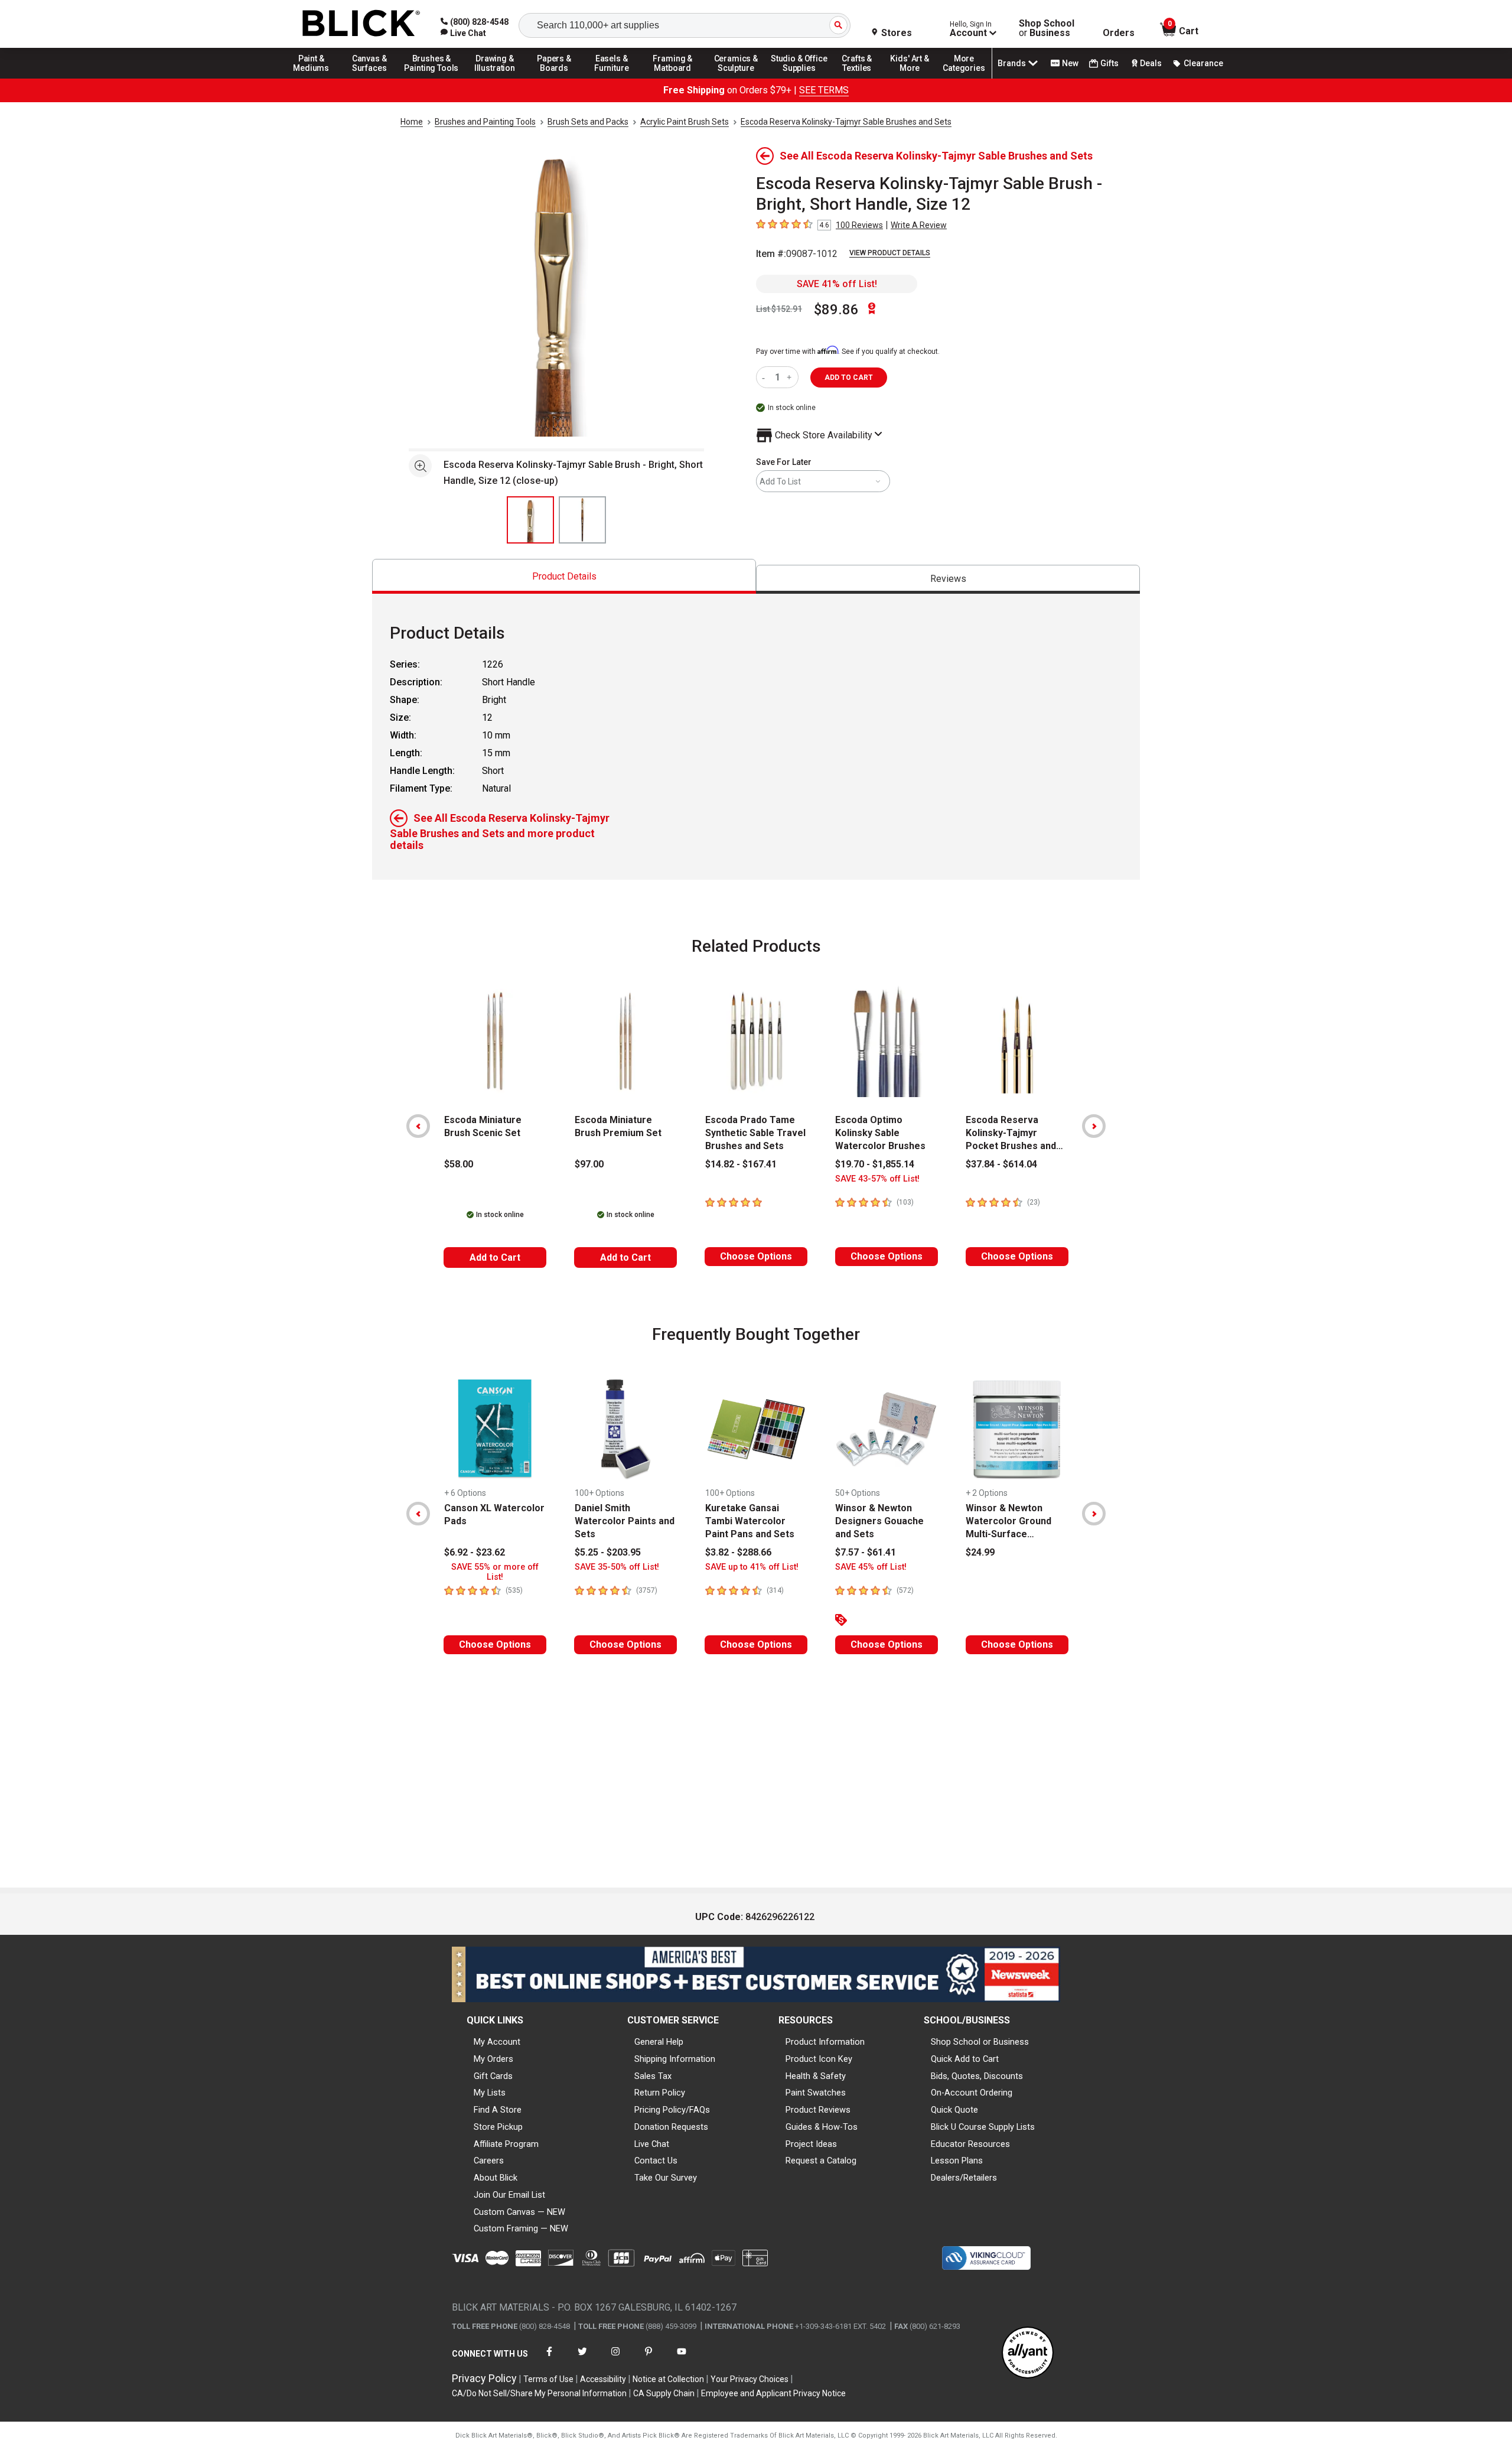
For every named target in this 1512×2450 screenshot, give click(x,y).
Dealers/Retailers (964, 2178)
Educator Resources (970, 2144)
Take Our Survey (666, 2178)
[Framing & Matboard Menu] (673, 78)
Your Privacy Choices (750, 2379)
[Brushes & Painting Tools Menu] (432, 78)
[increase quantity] (791, 377)
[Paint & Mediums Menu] (315, 78)
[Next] (1094, 1126)
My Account (497, 2042)
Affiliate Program (506, 2144)
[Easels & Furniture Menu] (614, 78)
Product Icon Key (819, 2059)
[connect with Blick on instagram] (615, 2359)
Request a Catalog (821, 2161)
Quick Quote (954, 2110)
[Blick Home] (361, 24)
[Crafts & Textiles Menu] (862, 78)
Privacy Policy (484, 2378)
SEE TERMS (824, 90)
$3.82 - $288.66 (738, 1552)
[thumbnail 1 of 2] (530, 520)
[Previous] (418, 1126)
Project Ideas (811, 2144)
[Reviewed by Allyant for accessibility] (1028, 2353)
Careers (489, 2161)
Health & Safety (816, 2076)
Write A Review (919, 225)
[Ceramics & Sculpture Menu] (736, 78)
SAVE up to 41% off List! (752, 1567)
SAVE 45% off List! (871, 1567)
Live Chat (652, 2144)
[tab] (564, 576)
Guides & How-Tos (822, 2127)
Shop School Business (1047, 28)
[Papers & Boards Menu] (558, 78)
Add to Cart (495, 1257)
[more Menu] (964, 78)
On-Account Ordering (972, 2093)
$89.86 (836, 310)
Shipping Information (675, 2059)
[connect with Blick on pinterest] (649, 2359)
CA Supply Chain (664, 2393)
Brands (1012, 63)
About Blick (496, 2178)
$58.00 (459, 1164)
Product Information (825, 2042)
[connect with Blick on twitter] (582, 2359)
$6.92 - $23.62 (475, 1552)
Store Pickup (498, 2127)
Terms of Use (548, 2379)
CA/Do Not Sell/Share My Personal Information (539, 2393)
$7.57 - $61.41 (866, 1552)
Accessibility (603, 2379)
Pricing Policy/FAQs (672, 2110)
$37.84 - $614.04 (1001, 1164)
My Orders (493, 2059)
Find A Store (498, 2110)
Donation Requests (671, 2127)
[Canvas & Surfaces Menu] (370, 78)
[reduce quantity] (766, 377)
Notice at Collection (668, 2379)
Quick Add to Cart (965, 2059)
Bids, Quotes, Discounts (977, 2076)
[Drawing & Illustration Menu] (495, 78)
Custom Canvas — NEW (519, 2212)
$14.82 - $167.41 (741, 1164)
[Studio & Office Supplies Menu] (799, 78)
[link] (463, 33)
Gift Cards (493, 2076)
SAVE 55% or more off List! (495, 1572)
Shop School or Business (980, 2042)
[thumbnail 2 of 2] (582, 520)
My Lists (490, 2093)
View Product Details (890, 253)
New (1070, 63)
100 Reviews (859, 225)
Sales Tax (653, 2076)
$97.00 (589, 1164)
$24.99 (980, 1552)
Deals (1151, 63)
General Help (659, 2042)
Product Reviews (818, 2110)
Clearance (1203, 63)
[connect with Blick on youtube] (682, 2359)
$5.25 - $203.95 (608, 1552)
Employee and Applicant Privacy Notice (773, 2393)
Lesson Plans (957, 2161)
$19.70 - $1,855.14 (875, 1164)
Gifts (1109, 63)
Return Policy (660, 2093)
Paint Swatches (816, 2093)
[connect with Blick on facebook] (549, 2359)
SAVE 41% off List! (837, 284)
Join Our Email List (509, 2195)
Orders (1119, 33)
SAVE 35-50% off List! (617, 1567)
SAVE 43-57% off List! (877, 1179)
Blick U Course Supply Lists (983, 2127)
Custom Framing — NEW (521, 2228)
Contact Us (656, 2161)
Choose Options (756, 1256)
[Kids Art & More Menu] (915, 78)
